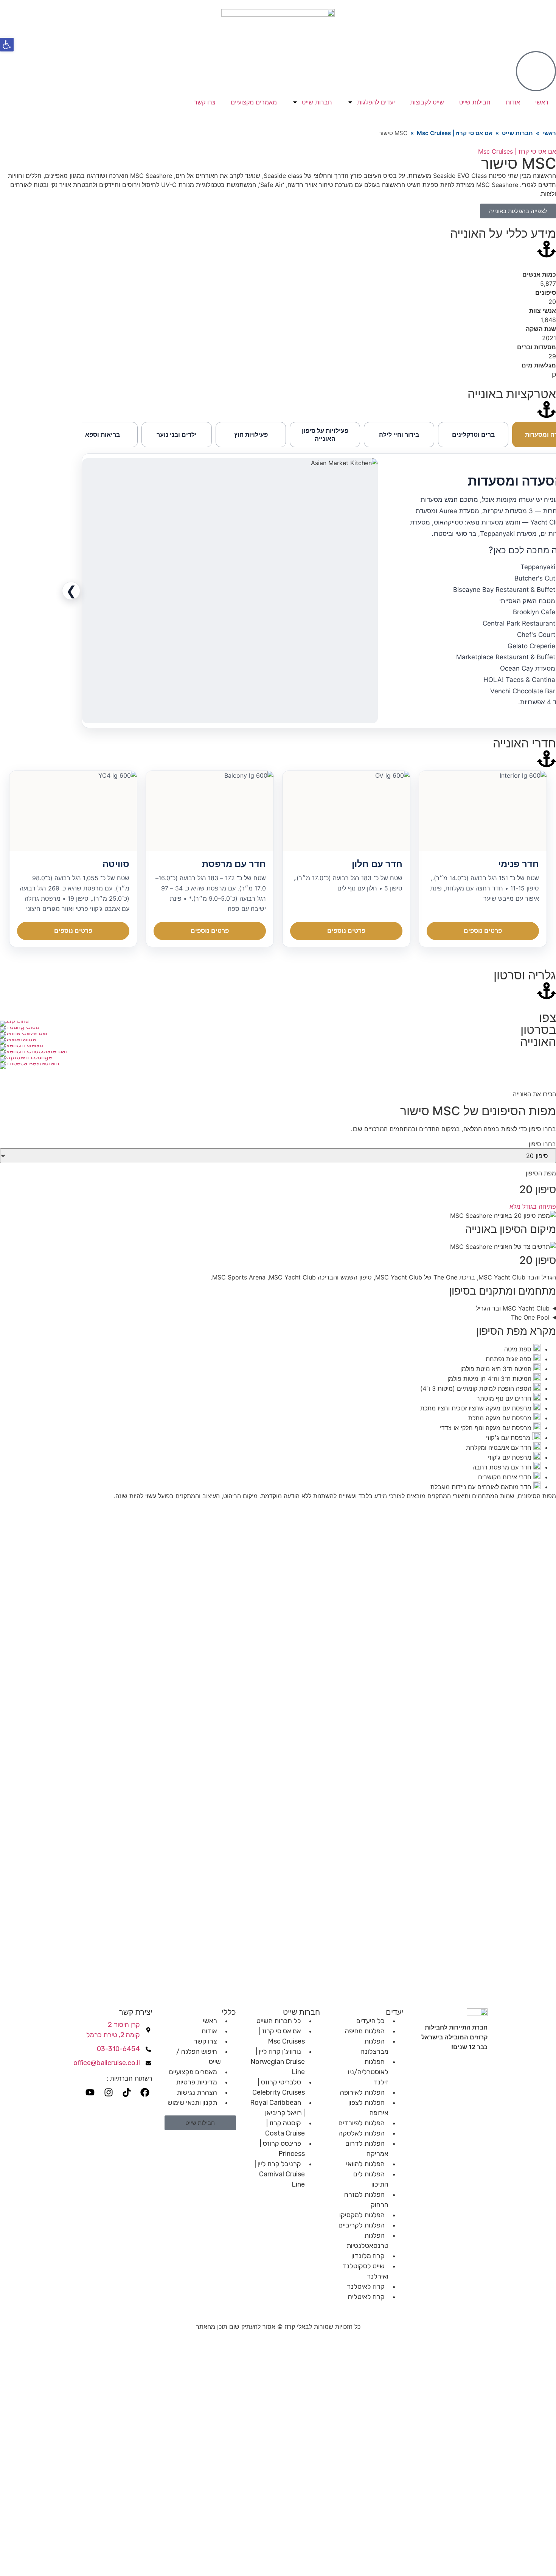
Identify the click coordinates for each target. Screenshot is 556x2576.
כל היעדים (370, 2021)
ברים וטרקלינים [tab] (473, 434)
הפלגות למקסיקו (362, 2215)
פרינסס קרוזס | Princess (282, 2149)
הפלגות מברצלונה (374, 2046)
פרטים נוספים (483, 931)
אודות (513, 102)
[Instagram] (108, 2092)
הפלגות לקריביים (362, 2225)
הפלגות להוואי (365, 2164)
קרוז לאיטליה (366, 2297)
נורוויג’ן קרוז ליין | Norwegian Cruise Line (278, 2062)
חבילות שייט (475, 102)
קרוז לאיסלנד (366, 2286)
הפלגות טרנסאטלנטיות (367, 2241)
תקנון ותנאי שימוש (192, 2103)
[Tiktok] (127, 2092)
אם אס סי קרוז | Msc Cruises (455, 133)
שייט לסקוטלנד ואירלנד (365, 2271)
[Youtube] (90, 2092)
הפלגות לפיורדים (362, 2123)
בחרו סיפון (542, 1144)
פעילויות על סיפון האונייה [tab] (325, 435)
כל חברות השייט (279, 2021)
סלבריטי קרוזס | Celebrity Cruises (279, 2087)
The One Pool (530, 1317)
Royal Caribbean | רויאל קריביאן (277, 2108)
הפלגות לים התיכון (371, 2179)
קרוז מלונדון (368, 2256)
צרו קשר (205, 102)
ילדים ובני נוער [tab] (177, 434)
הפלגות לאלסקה (362, 2133)
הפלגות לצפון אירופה (368, 2108)
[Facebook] (145, 2092)
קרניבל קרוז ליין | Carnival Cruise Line (280, 2174)
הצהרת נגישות (197, 2092)
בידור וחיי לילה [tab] (399, 434)
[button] (7, 45)
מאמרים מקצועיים (254, 102)
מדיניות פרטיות (196, 2082)
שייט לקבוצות (427, 102)
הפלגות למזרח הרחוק (366, 2200)
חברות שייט (317, 102)
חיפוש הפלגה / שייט (199, 2057)
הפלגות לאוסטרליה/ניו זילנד (368, 2072)
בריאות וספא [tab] (103, 434)
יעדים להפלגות (376, 102)
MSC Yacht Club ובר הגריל (513, 1308)
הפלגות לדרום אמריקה (367, 2149)
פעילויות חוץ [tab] (251, 434)
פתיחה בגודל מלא (533, 1206)
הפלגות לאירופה (362, 2092)
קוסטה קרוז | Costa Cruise (285, 2128)
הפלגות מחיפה (365, 2031)
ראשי (542, 102)
